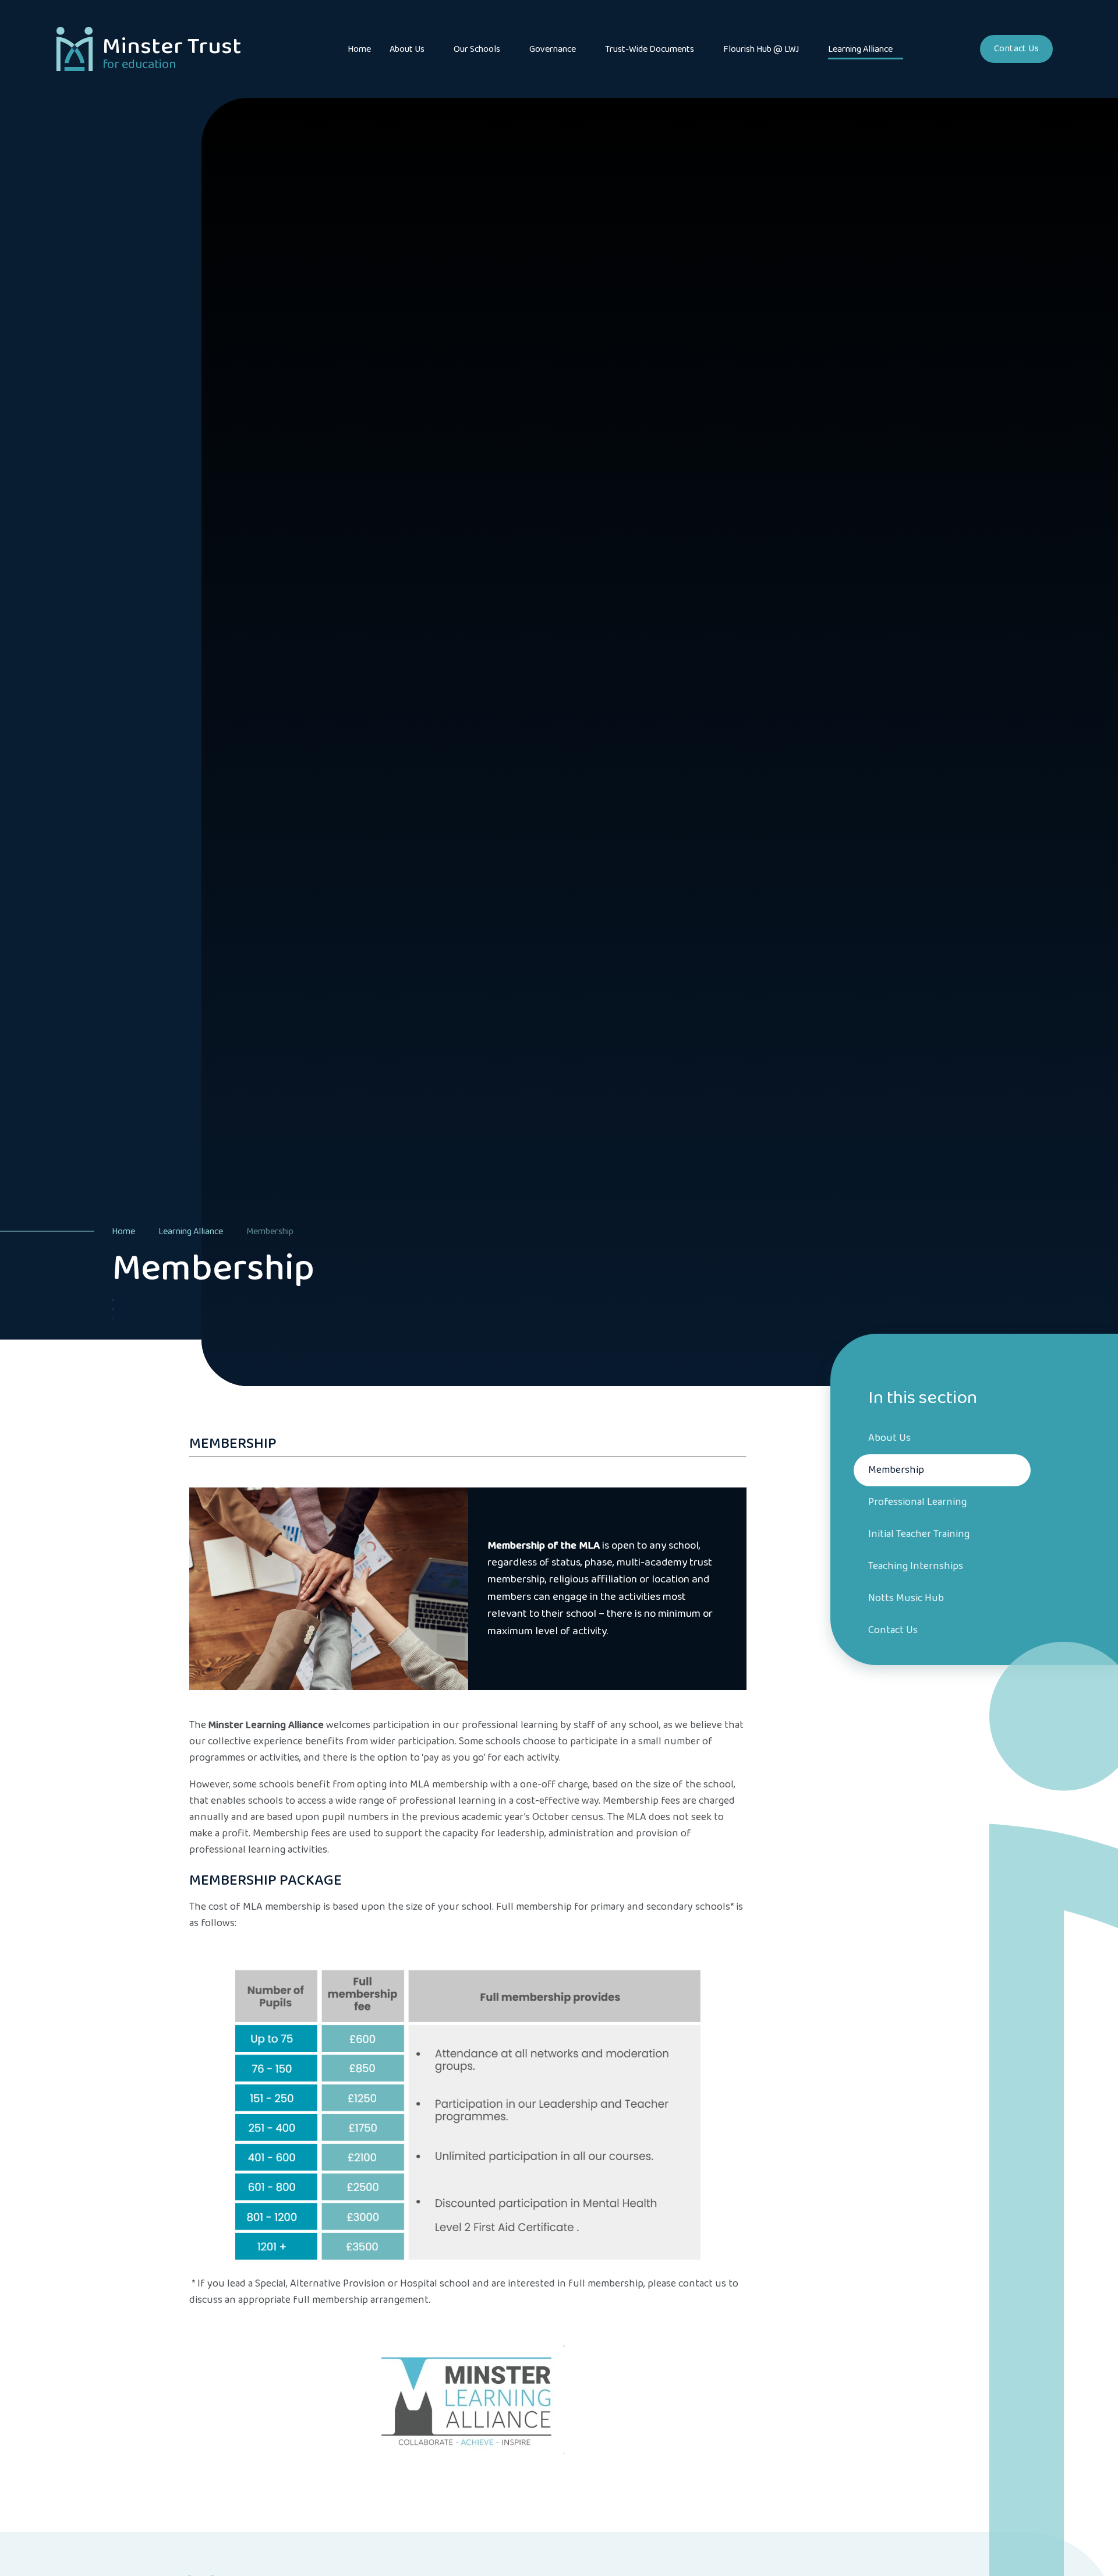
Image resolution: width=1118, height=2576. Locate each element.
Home (123, 1232)
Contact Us (1016, 49)
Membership (270, 1232)
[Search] (952, 49)
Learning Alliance (191, 1232)
